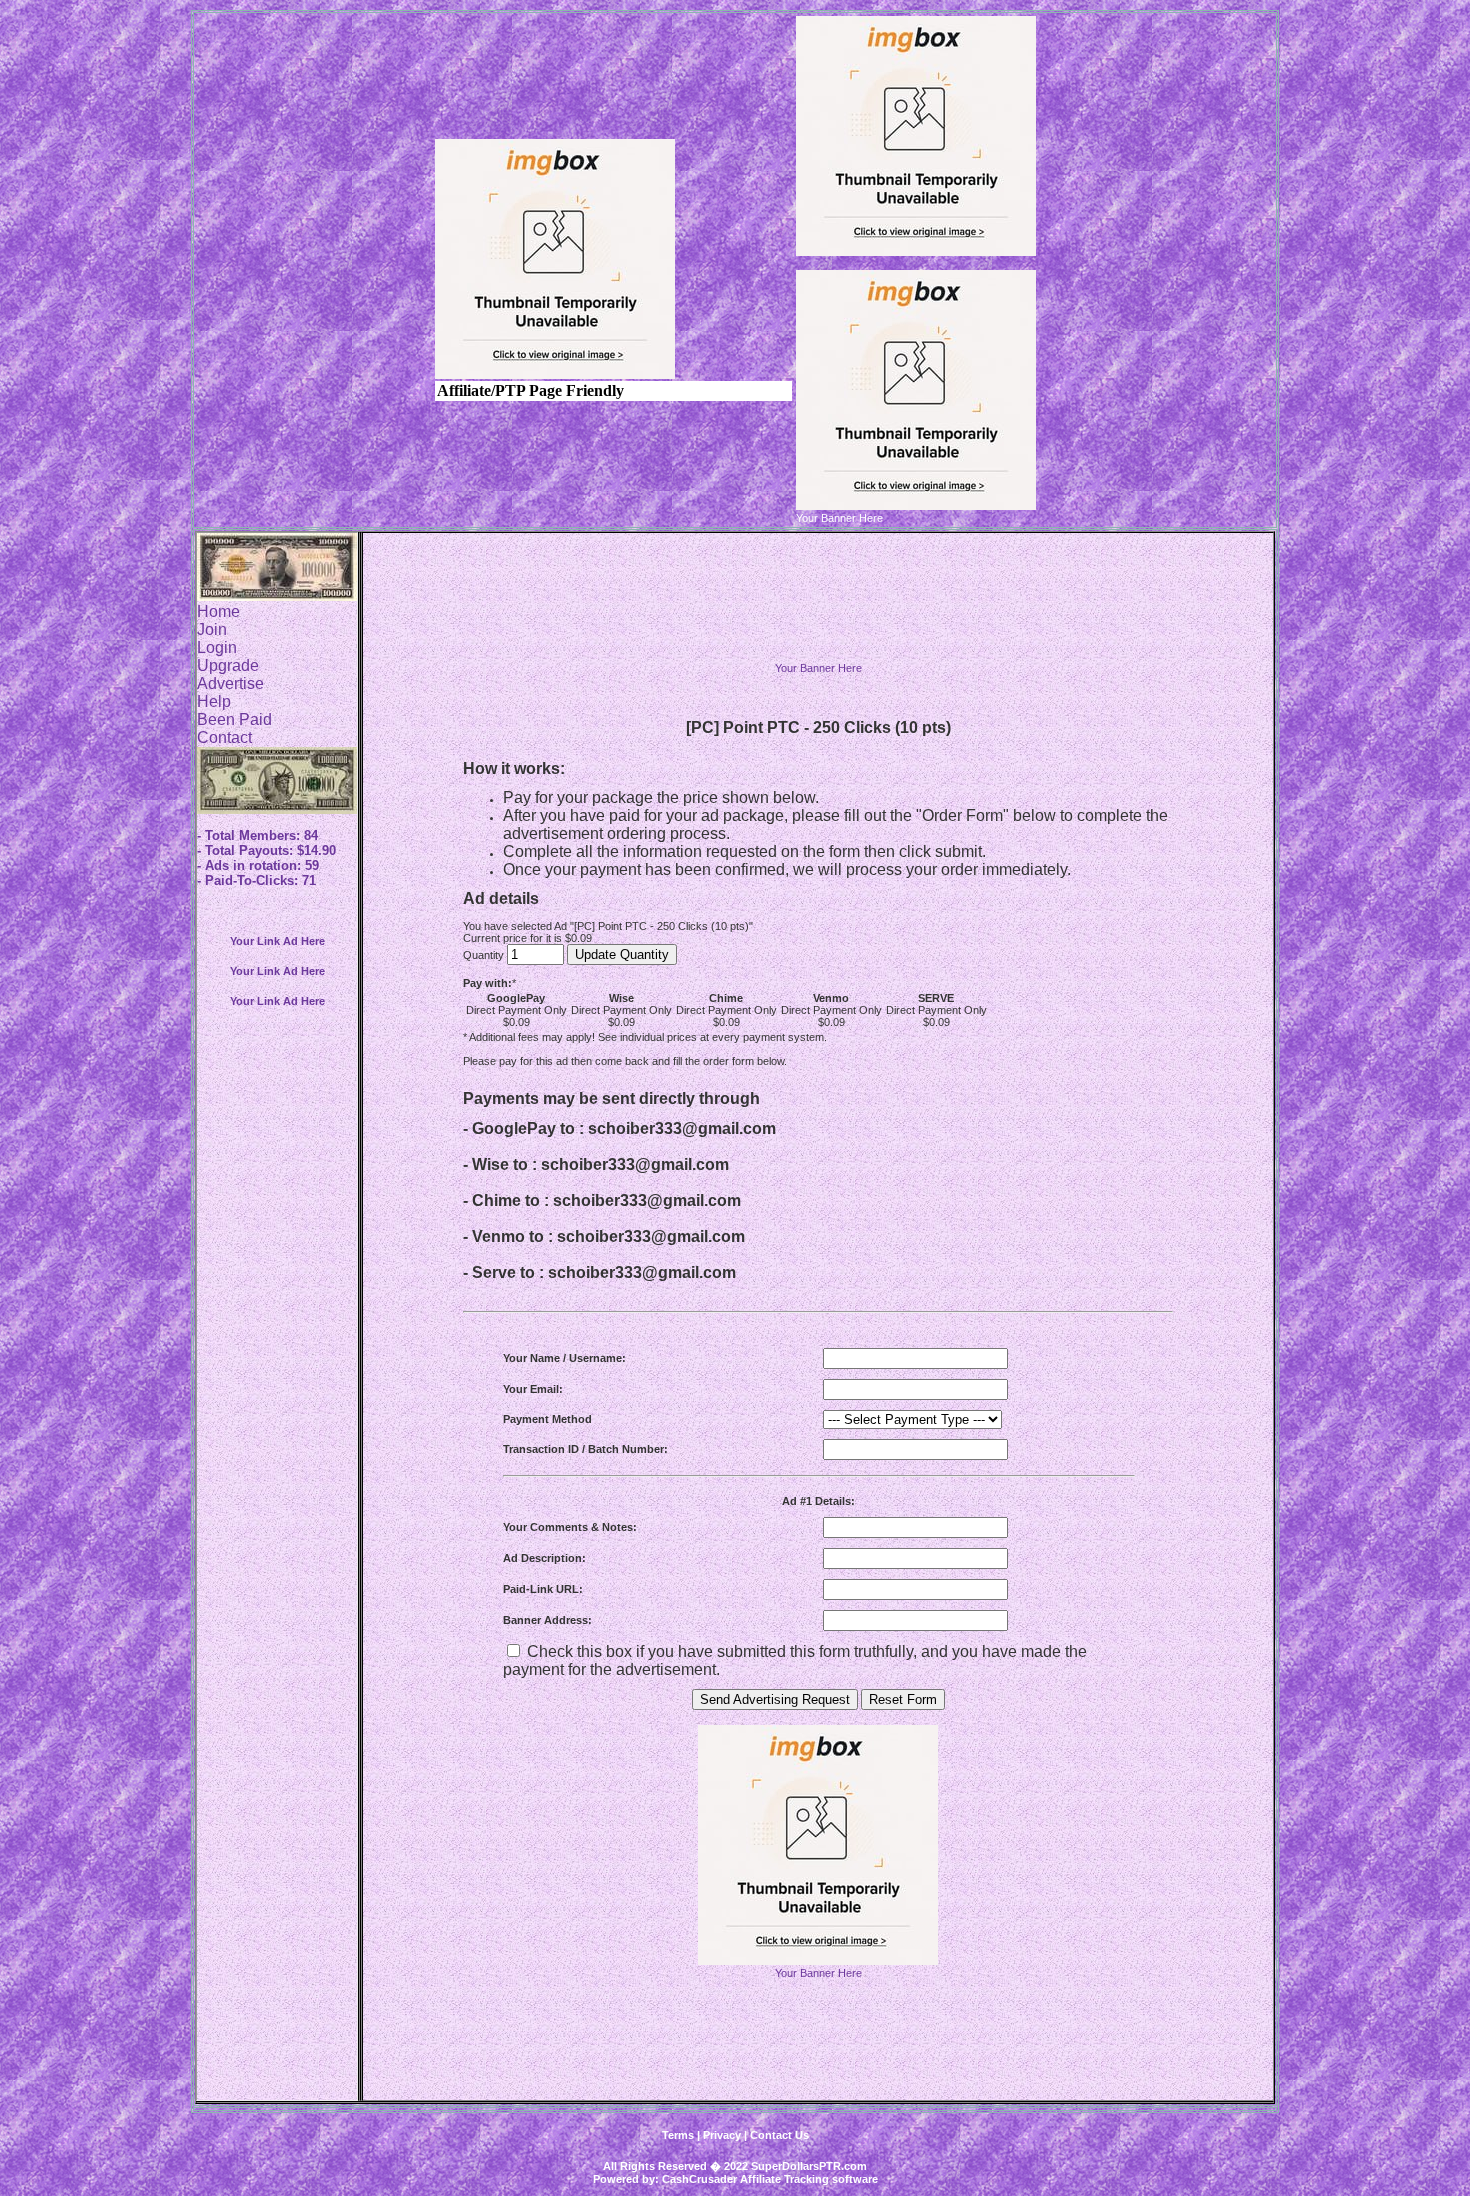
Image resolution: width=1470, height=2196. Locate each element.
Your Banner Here (818, 668)
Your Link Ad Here (277, 941)
